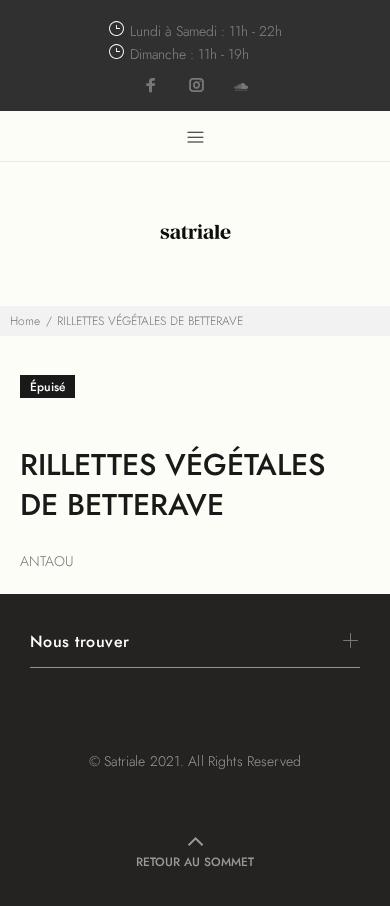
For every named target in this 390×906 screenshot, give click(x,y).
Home (25, 321)
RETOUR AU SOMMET (195, 862)
